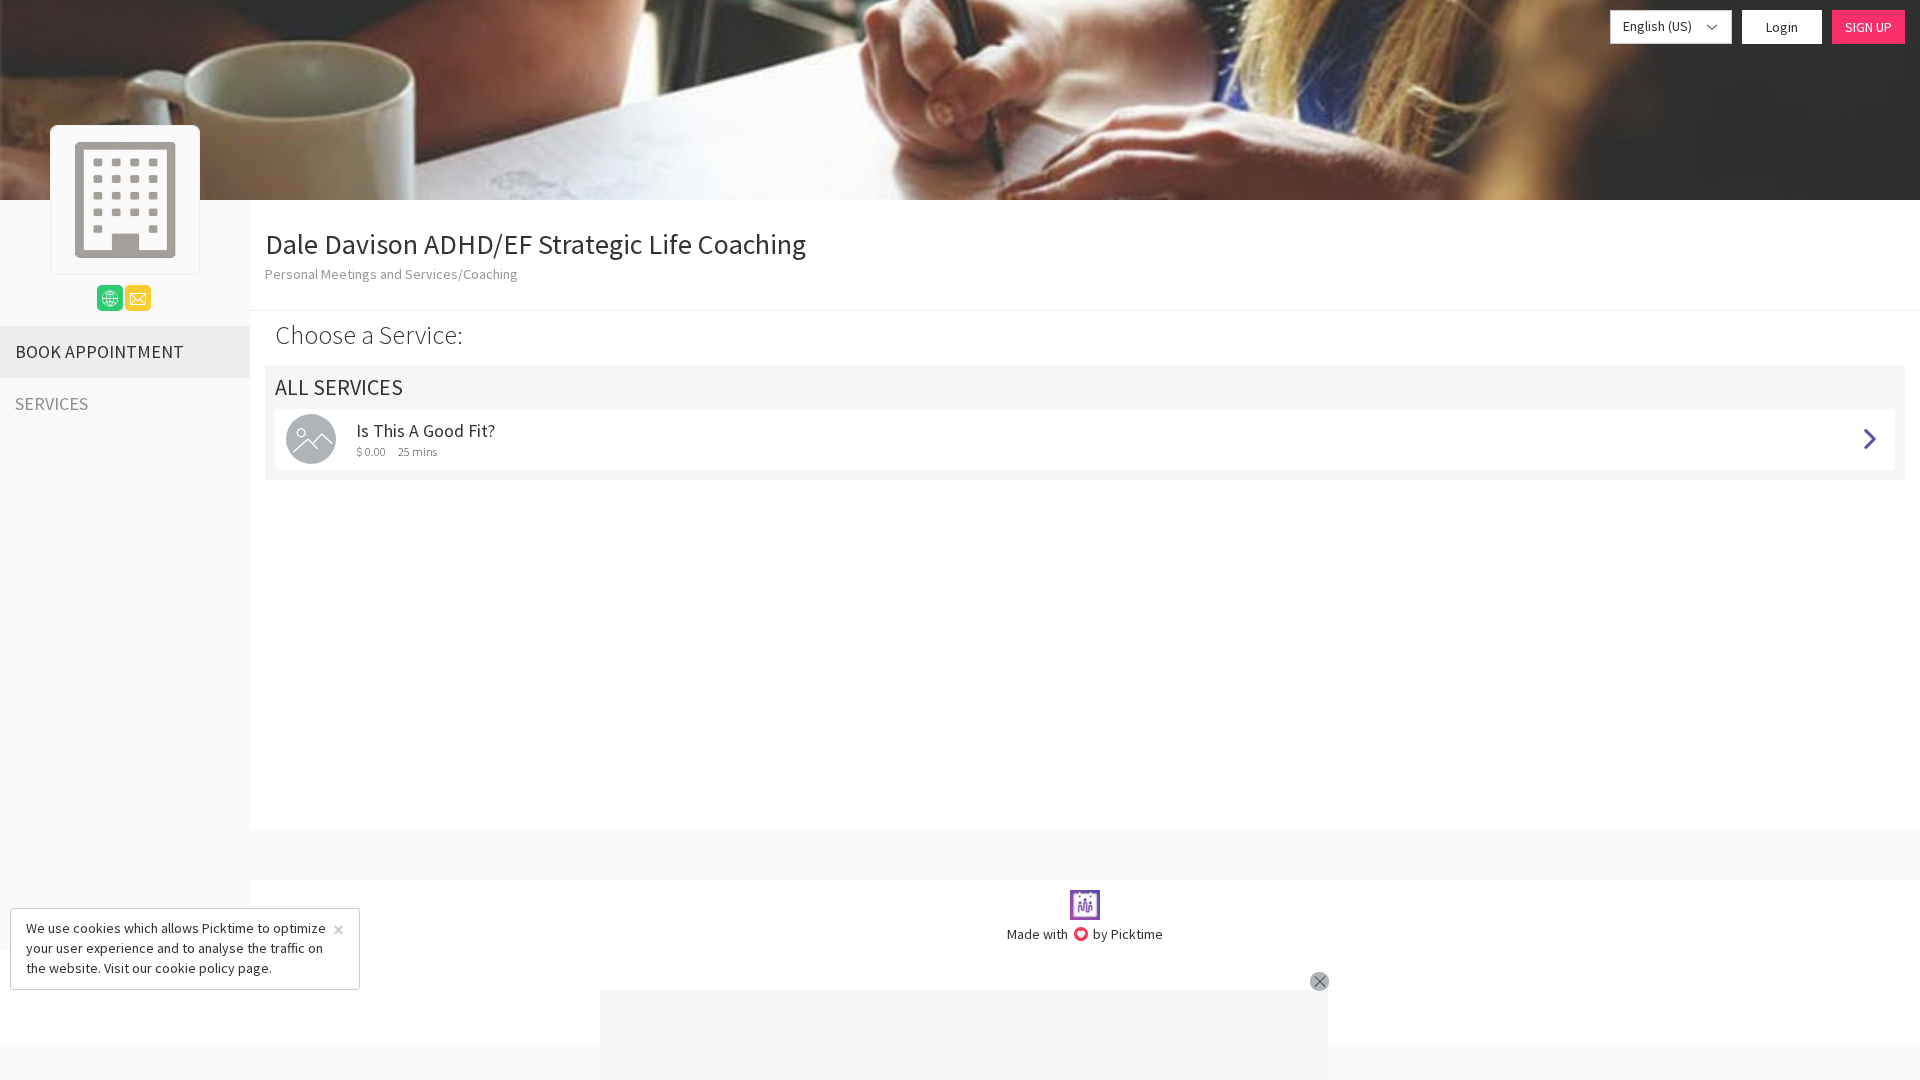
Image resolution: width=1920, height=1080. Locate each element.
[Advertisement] (964, 1035)
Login (1782, 27)
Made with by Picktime (1085, 934)
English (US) (1659, 26)
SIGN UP (1868, 27)
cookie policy (195, 968)
